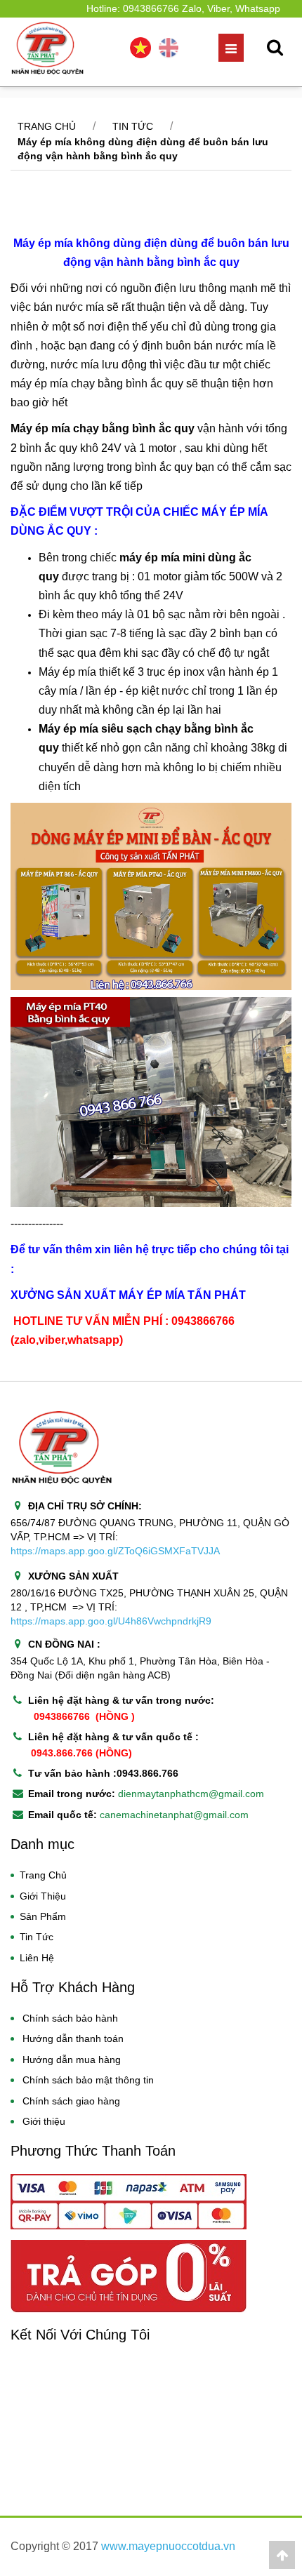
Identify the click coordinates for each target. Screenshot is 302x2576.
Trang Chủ (43, 1875)
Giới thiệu (44, 2121)
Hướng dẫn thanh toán (73, 2038)
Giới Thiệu (43, 1896)
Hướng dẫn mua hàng (72, 2060)
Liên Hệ (37, 1958)
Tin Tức (37, 1937)
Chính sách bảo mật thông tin (88, 2080)
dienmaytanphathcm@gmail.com (191, 1794)
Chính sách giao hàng (71, 2101)
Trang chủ (47, 126)
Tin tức (133, 126)
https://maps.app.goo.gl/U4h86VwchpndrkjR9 (111, 1621)
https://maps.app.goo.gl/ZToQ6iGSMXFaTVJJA (115, 1551)
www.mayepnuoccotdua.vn (168, 2546)
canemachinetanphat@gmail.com (174, 1815)
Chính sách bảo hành (70, 2018)
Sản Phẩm (43, 1916)
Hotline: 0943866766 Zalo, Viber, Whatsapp (183, 8)
